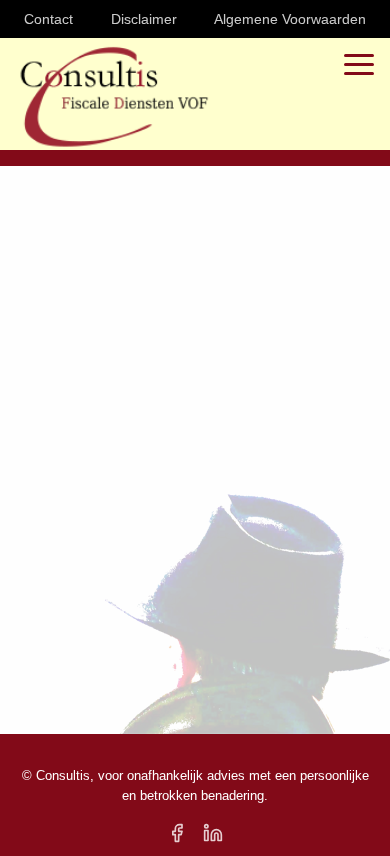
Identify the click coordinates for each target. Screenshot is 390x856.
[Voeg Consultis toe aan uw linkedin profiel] (213, 833)
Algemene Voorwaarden (290, 19)
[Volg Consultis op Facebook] (177, 833)
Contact (48, 19)
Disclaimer (144, 19)
